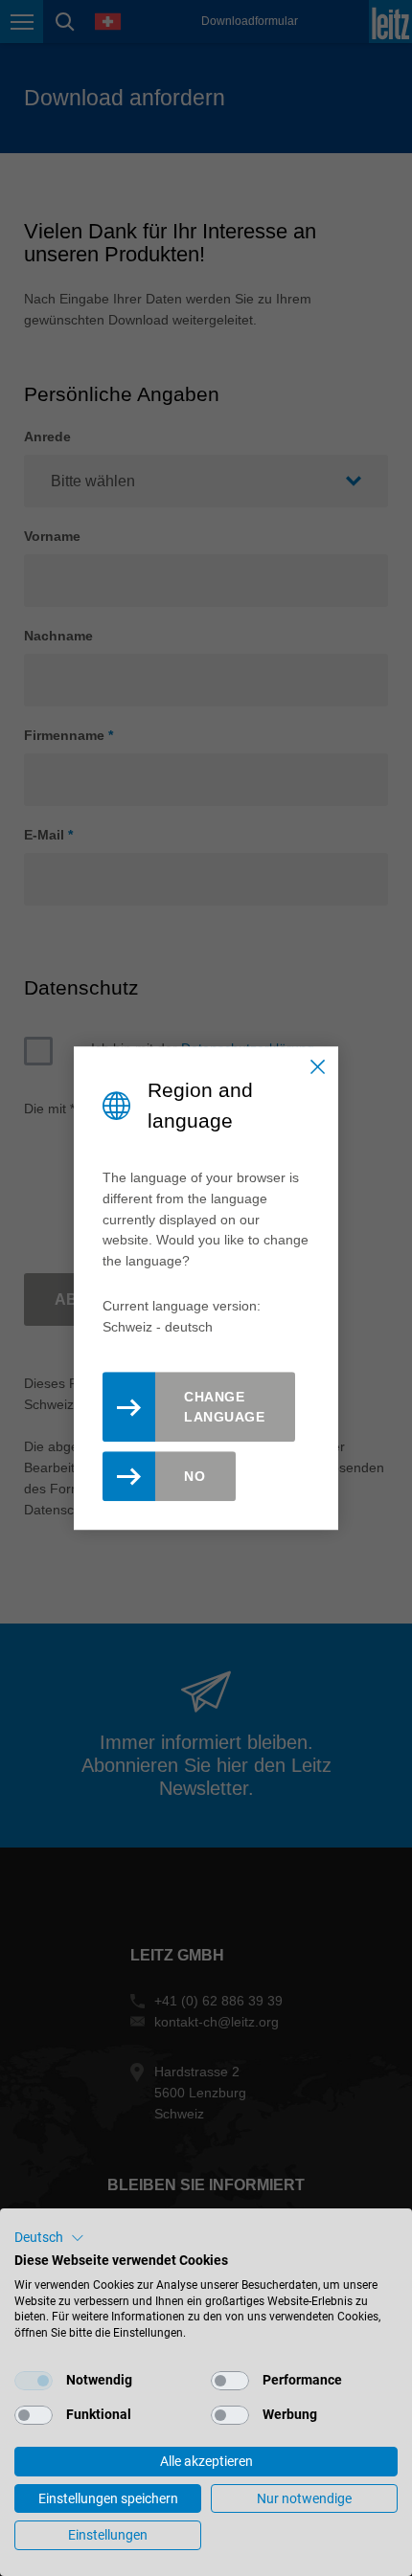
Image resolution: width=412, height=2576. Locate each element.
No (195, 1476)
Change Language (224, 1407)
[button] (49, 2238)
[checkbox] (34, 2381)
